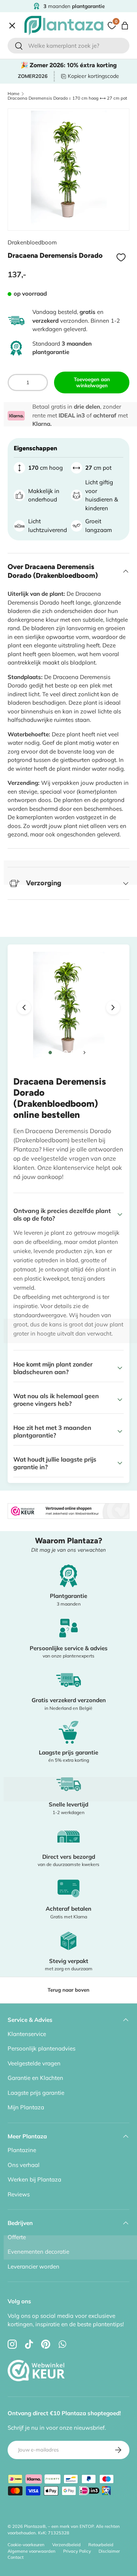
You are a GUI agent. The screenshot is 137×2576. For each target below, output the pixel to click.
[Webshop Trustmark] (36, 2353)
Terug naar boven (68, 1990)
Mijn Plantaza (26, 2107)
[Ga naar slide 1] (50, 1053)
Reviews (19, 2194)
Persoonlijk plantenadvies (41, 2048)
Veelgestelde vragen (34, 2063)
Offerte (23, 213)
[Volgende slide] (84, 1053)
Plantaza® (35, 2526)
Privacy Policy (77, 2551)
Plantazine (22, 2150)
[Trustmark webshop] (68, 1507)
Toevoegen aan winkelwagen (92, 382)
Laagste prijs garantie (36, 2093)
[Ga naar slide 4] (73, 1053)
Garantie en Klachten (35, 2078)
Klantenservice (27, 2034)
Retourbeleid (101, 2545)
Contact (24, 229)
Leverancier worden (33, 2266)
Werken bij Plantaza (34, 2179)
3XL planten (30, 246)
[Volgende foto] (113, 1007)
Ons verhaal (24, 2165)
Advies (23, 197)
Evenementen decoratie (38, 2252)
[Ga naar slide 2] (58, 1053)
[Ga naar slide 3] (65, 1053)
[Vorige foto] (24, 1007)
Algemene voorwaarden (32, 2551)
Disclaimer (109, 2551)
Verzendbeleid (66, 2545)
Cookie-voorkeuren (26, 2545)
